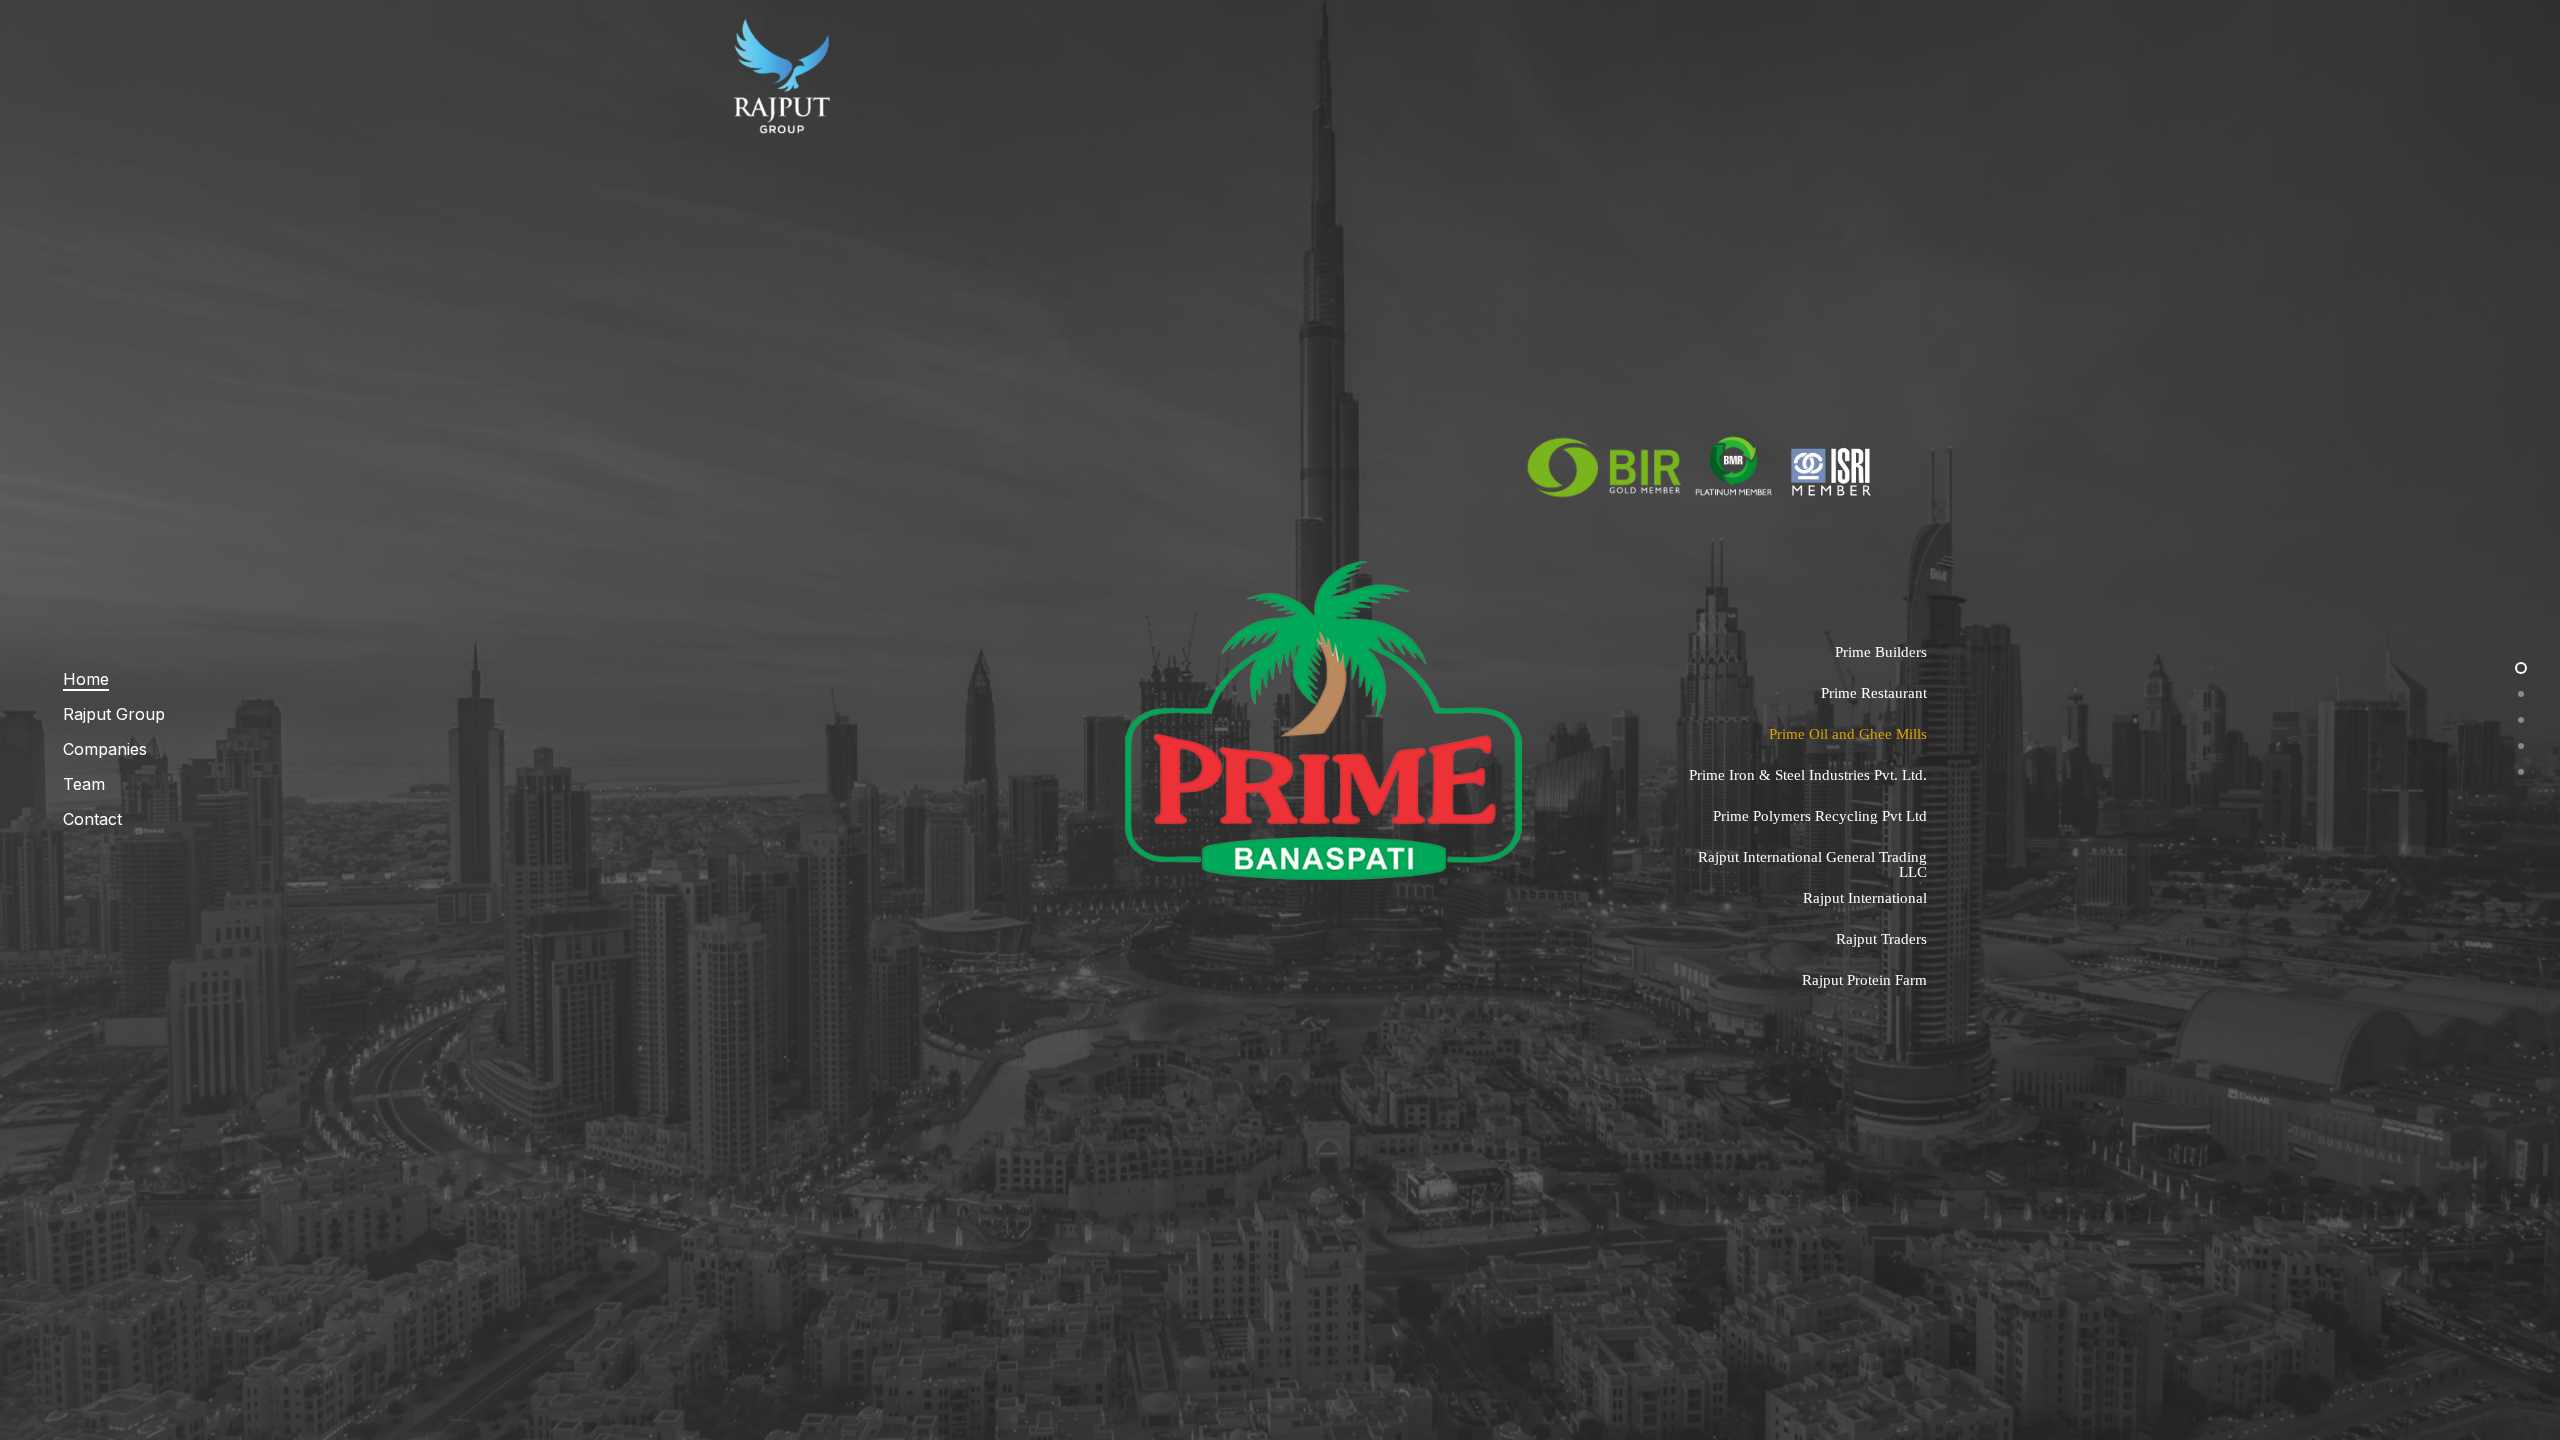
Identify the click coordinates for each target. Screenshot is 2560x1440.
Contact (92, 819)
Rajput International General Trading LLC (1812, 864)
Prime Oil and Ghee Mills (1848, 734)
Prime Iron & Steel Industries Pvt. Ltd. (1808, 775)
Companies (105, 749)
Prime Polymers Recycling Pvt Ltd (1820, 816)
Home (86, 679)
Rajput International (1865, 898)
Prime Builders (1881, 652)
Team (84, 784)
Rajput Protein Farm (1864, 980)
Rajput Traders (1881, 939)
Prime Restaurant (1874, 693)
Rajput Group (114, 714)
